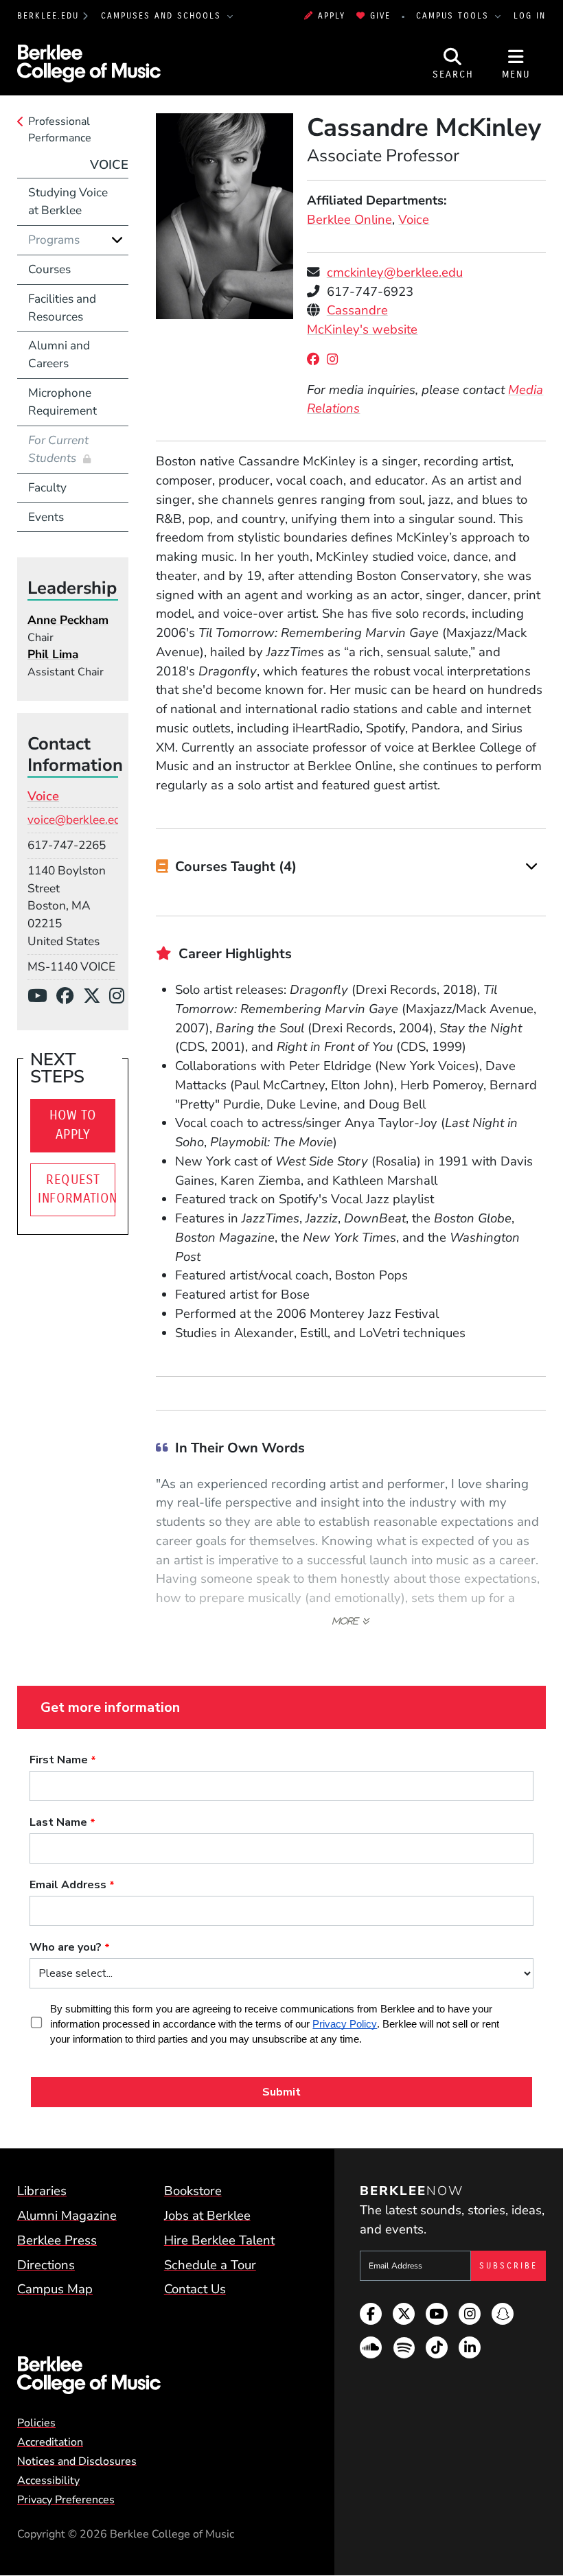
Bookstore (193, 2191)
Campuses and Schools (163, 16)
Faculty (47, 488)
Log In (530, 16)
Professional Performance (60, 130)
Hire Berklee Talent (219, 2240)
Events (46, 517)
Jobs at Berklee (207, 2216)
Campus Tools (455, 16)
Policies (36, 2423)
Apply (332, 16)
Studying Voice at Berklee (68, 201)
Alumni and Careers (59, 355)
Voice (414, 220)
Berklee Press (57, 2240)
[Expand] (532, 867)
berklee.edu (48, 16)
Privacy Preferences (66, 2500)
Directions (46, 2265)
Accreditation (50, 2442)
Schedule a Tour (210, 2265)
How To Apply (73, 1125)
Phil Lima (53, 654)
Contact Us (195, 2289)
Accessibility (48, 2481)
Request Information (77, 1190)
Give (380, 16)
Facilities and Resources (62, 308)
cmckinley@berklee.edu (395, 272)
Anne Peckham (68, 620)
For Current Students (58, 449)
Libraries (42, 2191)
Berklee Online (349, 220)
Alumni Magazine (67, 2216)
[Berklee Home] (157, 2376)
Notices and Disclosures (77, 2461)
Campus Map (55, 2289)
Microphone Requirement (62, 402)
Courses (49, 269)
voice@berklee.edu (78, 820)
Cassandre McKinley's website (362, 320)
